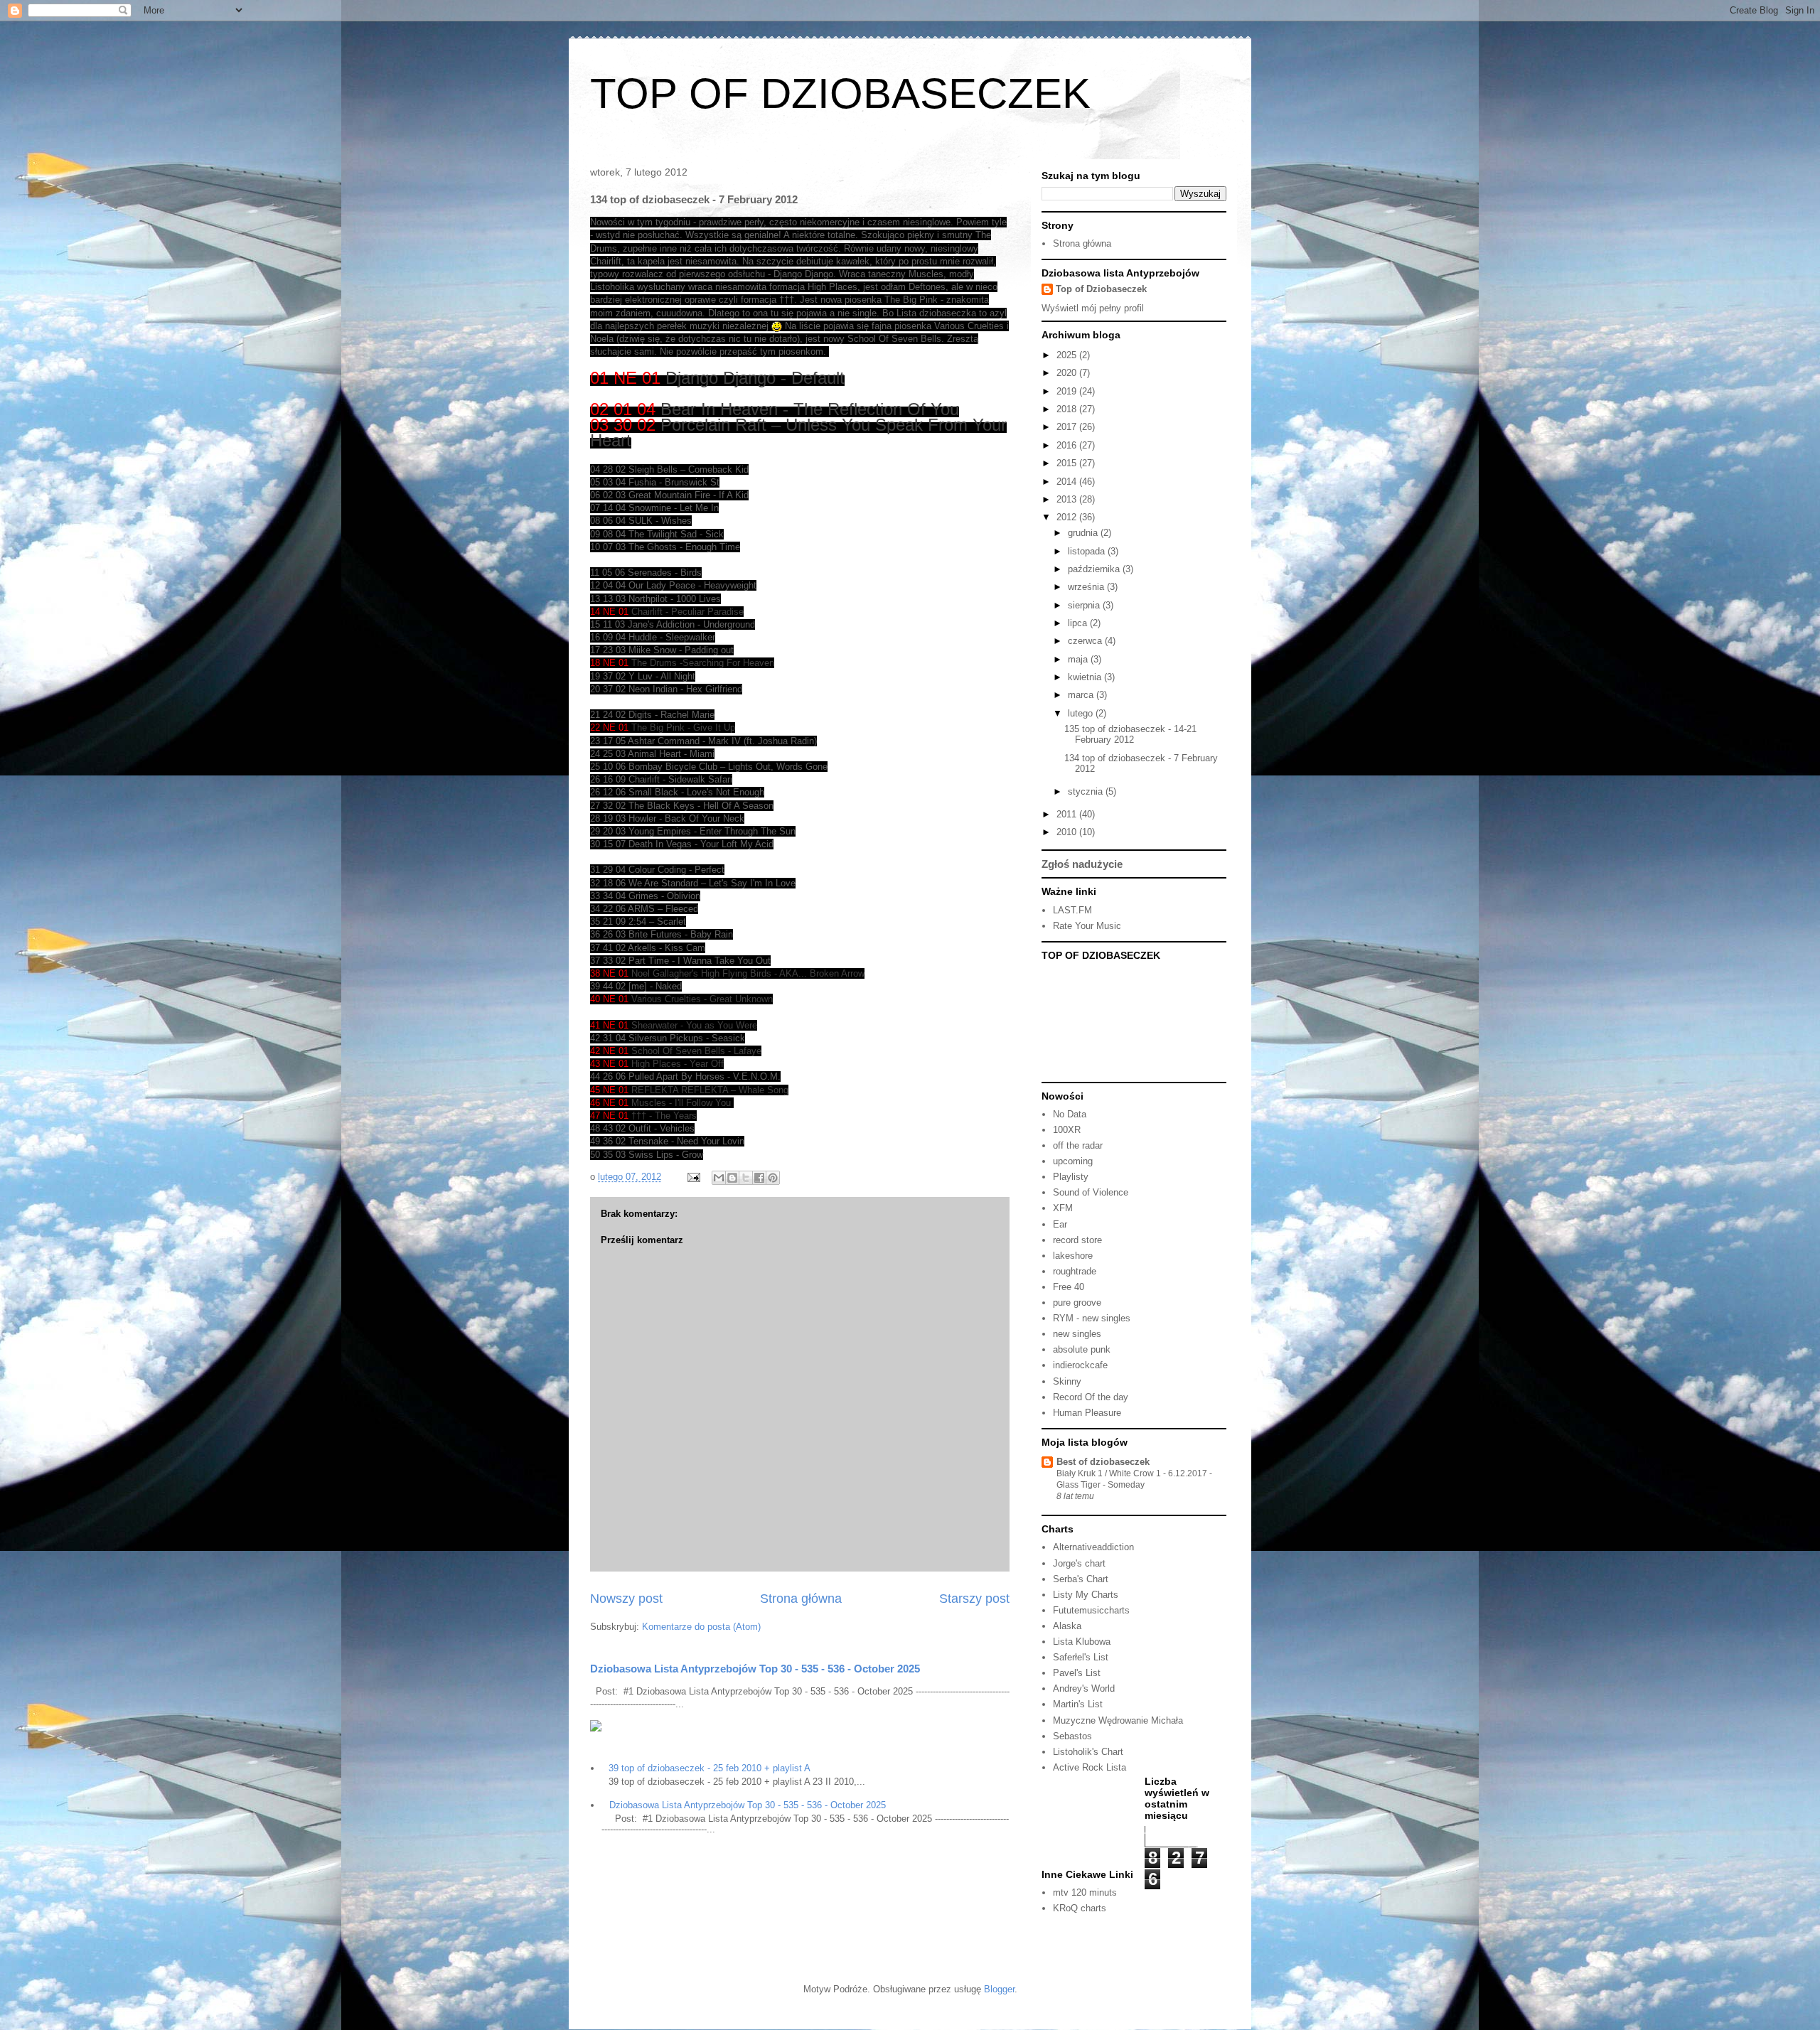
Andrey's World (1084, 1688)
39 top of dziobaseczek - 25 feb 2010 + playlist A (710, 1768)
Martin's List (1078, 1704)
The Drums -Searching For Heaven (703, 663)
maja (1079, 659)
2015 (1068, 463)
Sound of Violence (1091, 1192)
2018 (1068, 409)
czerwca (1086, 641)
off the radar (1078, 1145)
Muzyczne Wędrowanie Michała (1118, 1720)
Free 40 (1069, 1287)
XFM (1063, 1208)
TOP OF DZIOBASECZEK (840, 93)
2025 (1068, 355)
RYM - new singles (1092, 1318)
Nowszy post (626, 1599)
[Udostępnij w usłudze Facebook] (759, 1178)
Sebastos (1072, 1736)
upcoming (1073, 1161)
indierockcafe (1080, 1365)
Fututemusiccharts (1091, 1610)
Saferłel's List (1081, 1657)
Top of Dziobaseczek (1101, 289)
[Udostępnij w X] (746, 1178)
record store (1077, 1240)
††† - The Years (664, 1116)
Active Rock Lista (1090, 1767)
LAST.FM (1072, 910)
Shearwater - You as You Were (694, 1025)
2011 (1068, 814)
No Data (1070, 1114)
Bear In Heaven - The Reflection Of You (810, 409)
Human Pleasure (1087, 1413)
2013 (1068, 499)
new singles (1077, 1334)
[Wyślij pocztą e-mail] (719, 1178)
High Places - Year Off (678, 1064)
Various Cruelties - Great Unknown (702, 999)
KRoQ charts (1080, 1908)
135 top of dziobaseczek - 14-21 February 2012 (1130, 735)
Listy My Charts (1086, 1595)
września (1087, 587)
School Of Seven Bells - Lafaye (696, 1051)
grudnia (1084, 533)
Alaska (1067, 1626)
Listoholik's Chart (1088, 1752)
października (1095, 569)
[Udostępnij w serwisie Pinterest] (773, 1178)
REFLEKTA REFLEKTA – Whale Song (710, 1090)
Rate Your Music (1087, 926)
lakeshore (1073, 1256)
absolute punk (1082, 1349)
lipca (1079, 623)
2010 (1068, 832)
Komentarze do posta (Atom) (701, 1627)
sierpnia (1085, 605)
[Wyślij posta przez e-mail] (693, 1177)
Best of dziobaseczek (1103, 1462)
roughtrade (1075, 1271)
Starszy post (974, 1599)
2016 (1068, 445)
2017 (1068, 427)
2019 (1068, 391)
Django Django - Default (755, 378)
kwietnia (1086, 677)
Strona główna (801, 1599)
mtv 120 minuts (1085, 1892)
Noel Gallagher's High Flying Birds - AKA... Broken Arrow (748, 973)
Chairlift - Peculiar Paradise (687, 612)
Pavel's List (1077, 1673)
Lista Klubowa (1082, 1642)
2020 (1068, 373)
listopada (1088, 551)
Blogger (999, 1989)
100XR (1067, 1130)
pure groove (1077, 1303)
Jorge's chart (1079, 1563)
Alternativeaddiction (1093, 1547)
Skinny (1067, 1381)
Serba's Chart (1081, 1579)
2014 (1068, 482)
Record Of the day (1091, 1397)
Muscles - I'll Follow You (682, 1103)
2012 (1068, 517)
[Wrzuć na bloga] (732, 1178)
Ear (1060, 1224)
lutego (1082, 713)
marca (1082, 695)
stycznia (1087, 791)
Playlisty (1071, 1177)
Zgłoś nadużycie (1082, 864)
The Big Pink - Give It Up (683, 727)
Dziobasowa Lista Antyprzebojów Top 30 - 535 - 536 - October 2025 (755, 1669)
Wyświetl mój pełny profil (1093, 308)
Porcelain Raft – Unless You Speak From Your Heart (798, 433)
